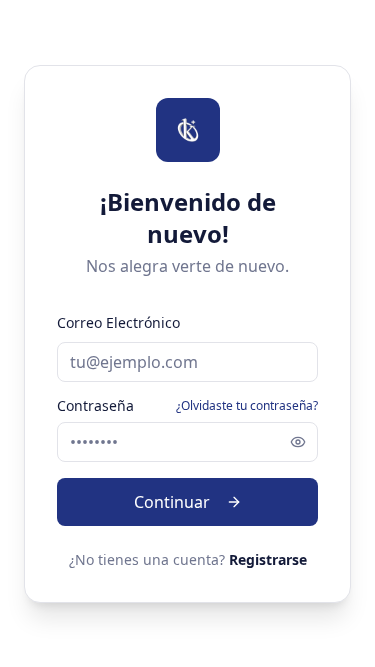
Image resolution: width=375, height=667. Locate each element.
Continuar (172, 502)
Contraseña (95, 406)
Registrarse (268, 559)
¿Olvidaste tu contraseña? (247, 406)
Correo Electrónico (118, 322)
